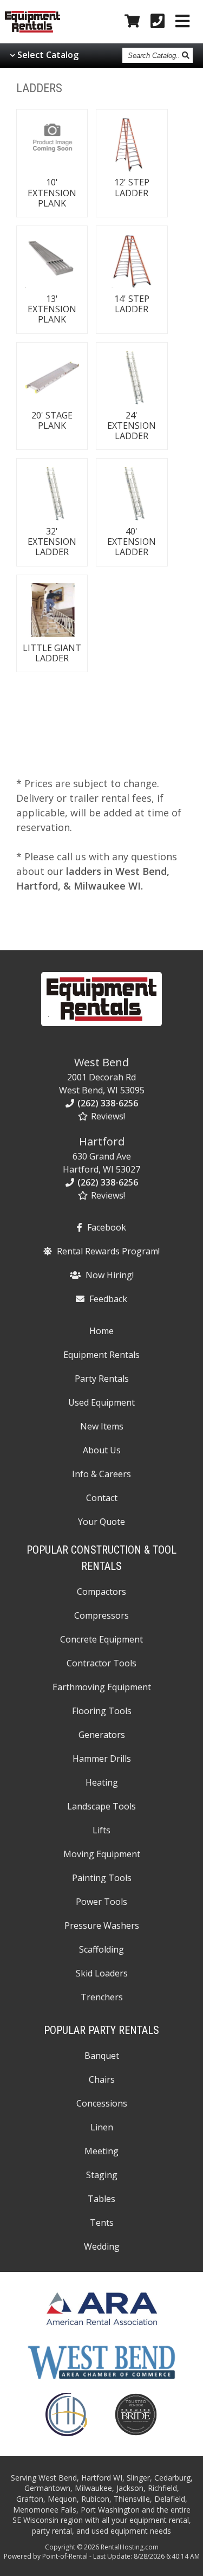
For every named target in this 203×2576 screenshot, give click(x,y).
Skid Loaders (102, 1973)
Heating (102, 1782)
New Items (102, 1426)
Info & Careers (101, 1474)
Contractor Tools (101, 1663)
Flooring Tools (102, 1711)
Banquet (102, 2056)
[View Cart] (132, 22)
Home (101, 1331)
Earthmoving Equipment (102, 1687)
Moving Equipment (102, 1854)
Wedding (102, 2246)
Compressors (101, 1615)
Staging (102, 2175)
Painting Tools (102, 1878)
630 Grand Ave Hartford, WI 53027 (101, 1155)
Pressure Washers (102, 1925)
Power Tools (101, 1902)
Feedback (107, 1299)
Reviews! (107, 1116)
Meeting (101, 2151)
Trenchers (102, 1997)
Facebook (106, 1227)
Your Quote (101, 1522)
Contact (102, 1498)
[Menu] (182, 22)
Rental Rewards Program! (107, 1251)
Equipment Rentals (101, 1355)
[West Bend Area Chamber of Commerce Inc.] (101, 2380)
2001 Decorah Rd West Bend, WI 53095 (102, 1076)
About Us (102, 1450)
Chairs (102, 2079)
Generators (102, 1735)
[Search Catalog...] (186, 55)
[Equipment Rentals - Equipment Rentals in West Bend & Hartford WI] (32, 30)
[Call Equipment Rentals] (158, 22)
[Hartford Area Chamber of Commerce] (66, 2433)
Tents (102, 2223)
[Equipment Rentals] (102, 1028)
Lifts (101, 1830)
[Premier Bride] (136, 2433)
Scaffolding (101, 1949)
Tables (101, 2199)
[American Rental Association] (101, 2328)
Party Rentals (102, 1379)
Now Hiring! (109, 1275)
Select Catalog (48, 55)
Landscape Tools (101, 1806)
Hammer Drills (102, 1759)
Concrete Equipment (101, 1639)
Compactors (101, 1592)
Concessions (102, 2103)
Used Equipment (101, 1402)
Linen (102, 2127)
